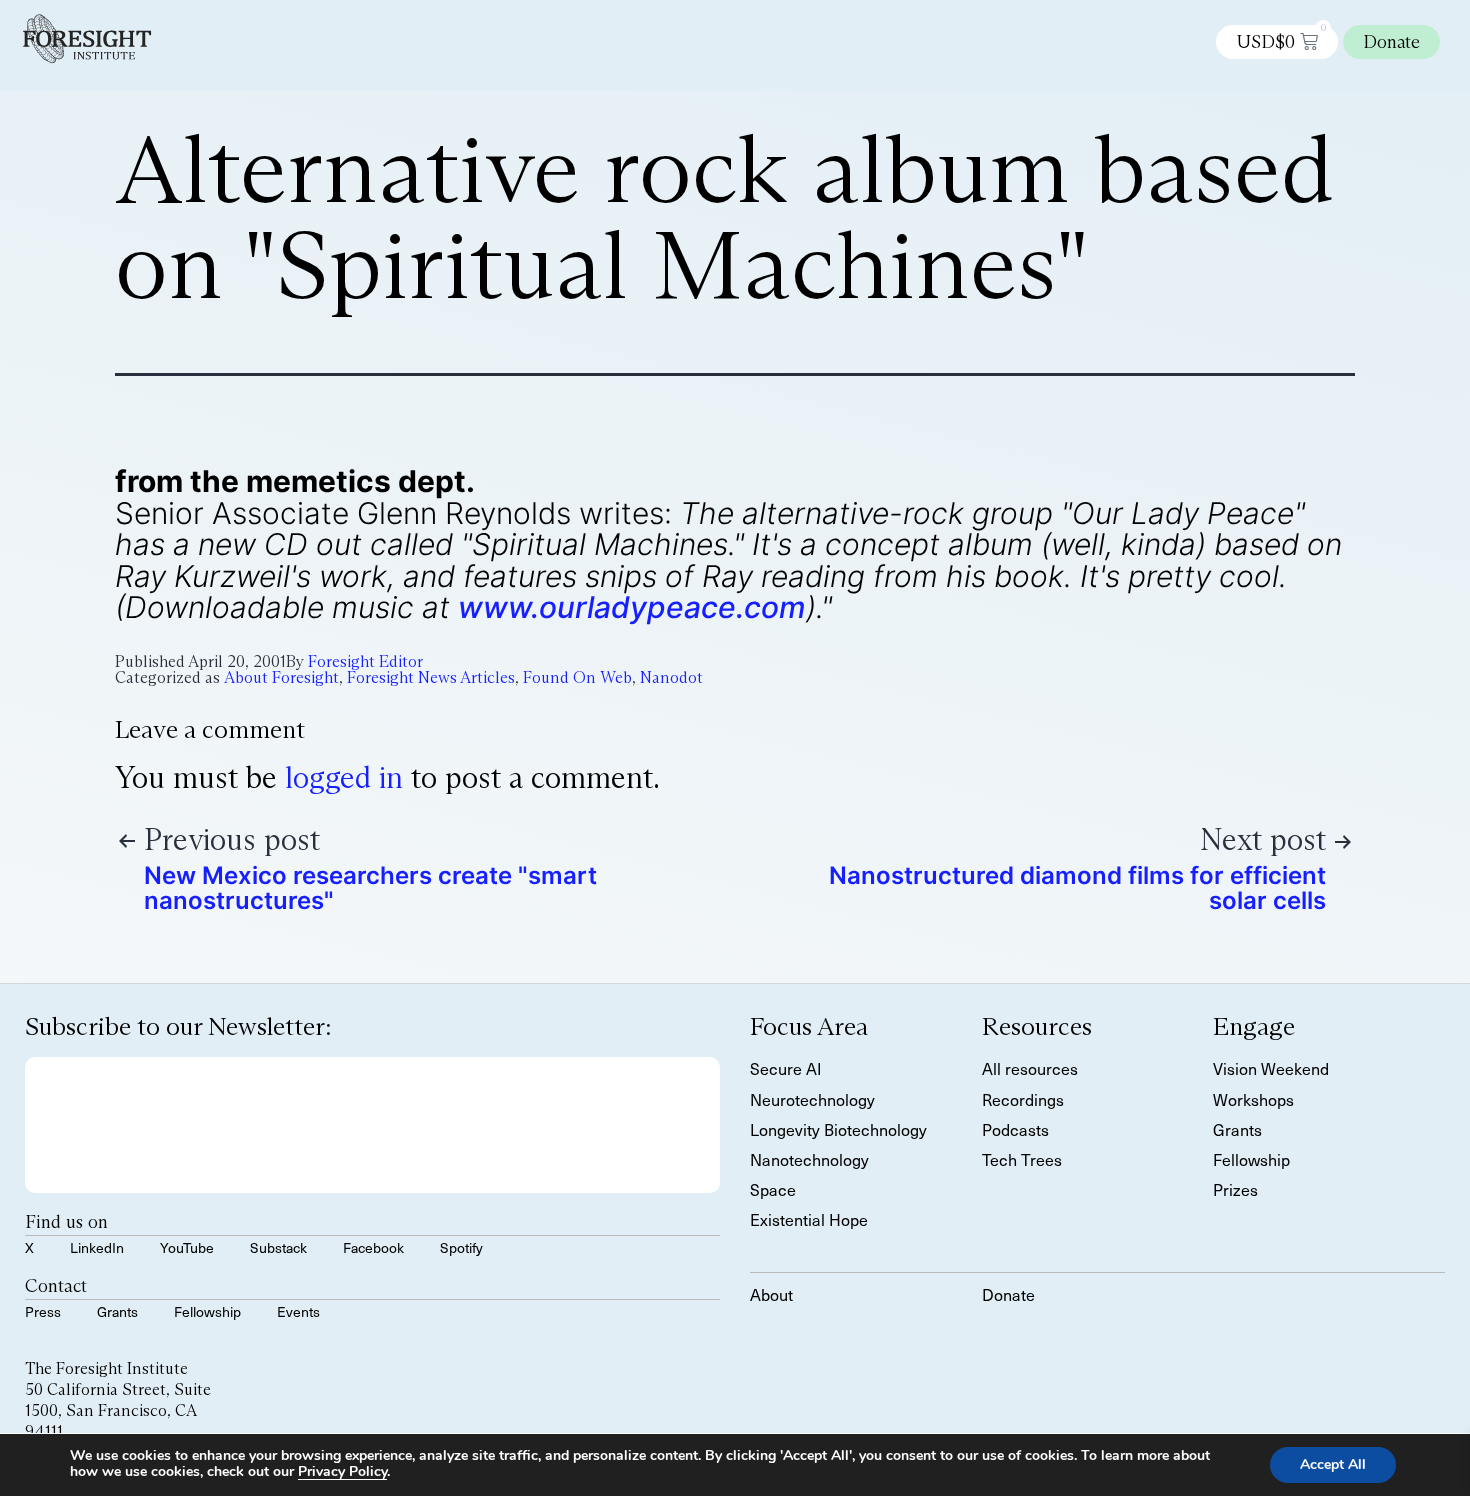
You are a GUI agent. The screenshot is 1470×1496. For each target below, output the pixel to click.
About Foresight (281, 677)
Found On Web (577, 677)
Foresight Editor (365, 661)
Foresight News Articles (431, 677)
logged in (344, 777)
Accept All (1333, 1464)
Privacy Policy (342, 1471)
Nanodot (671, 677)
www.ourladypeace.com (632, 607)
